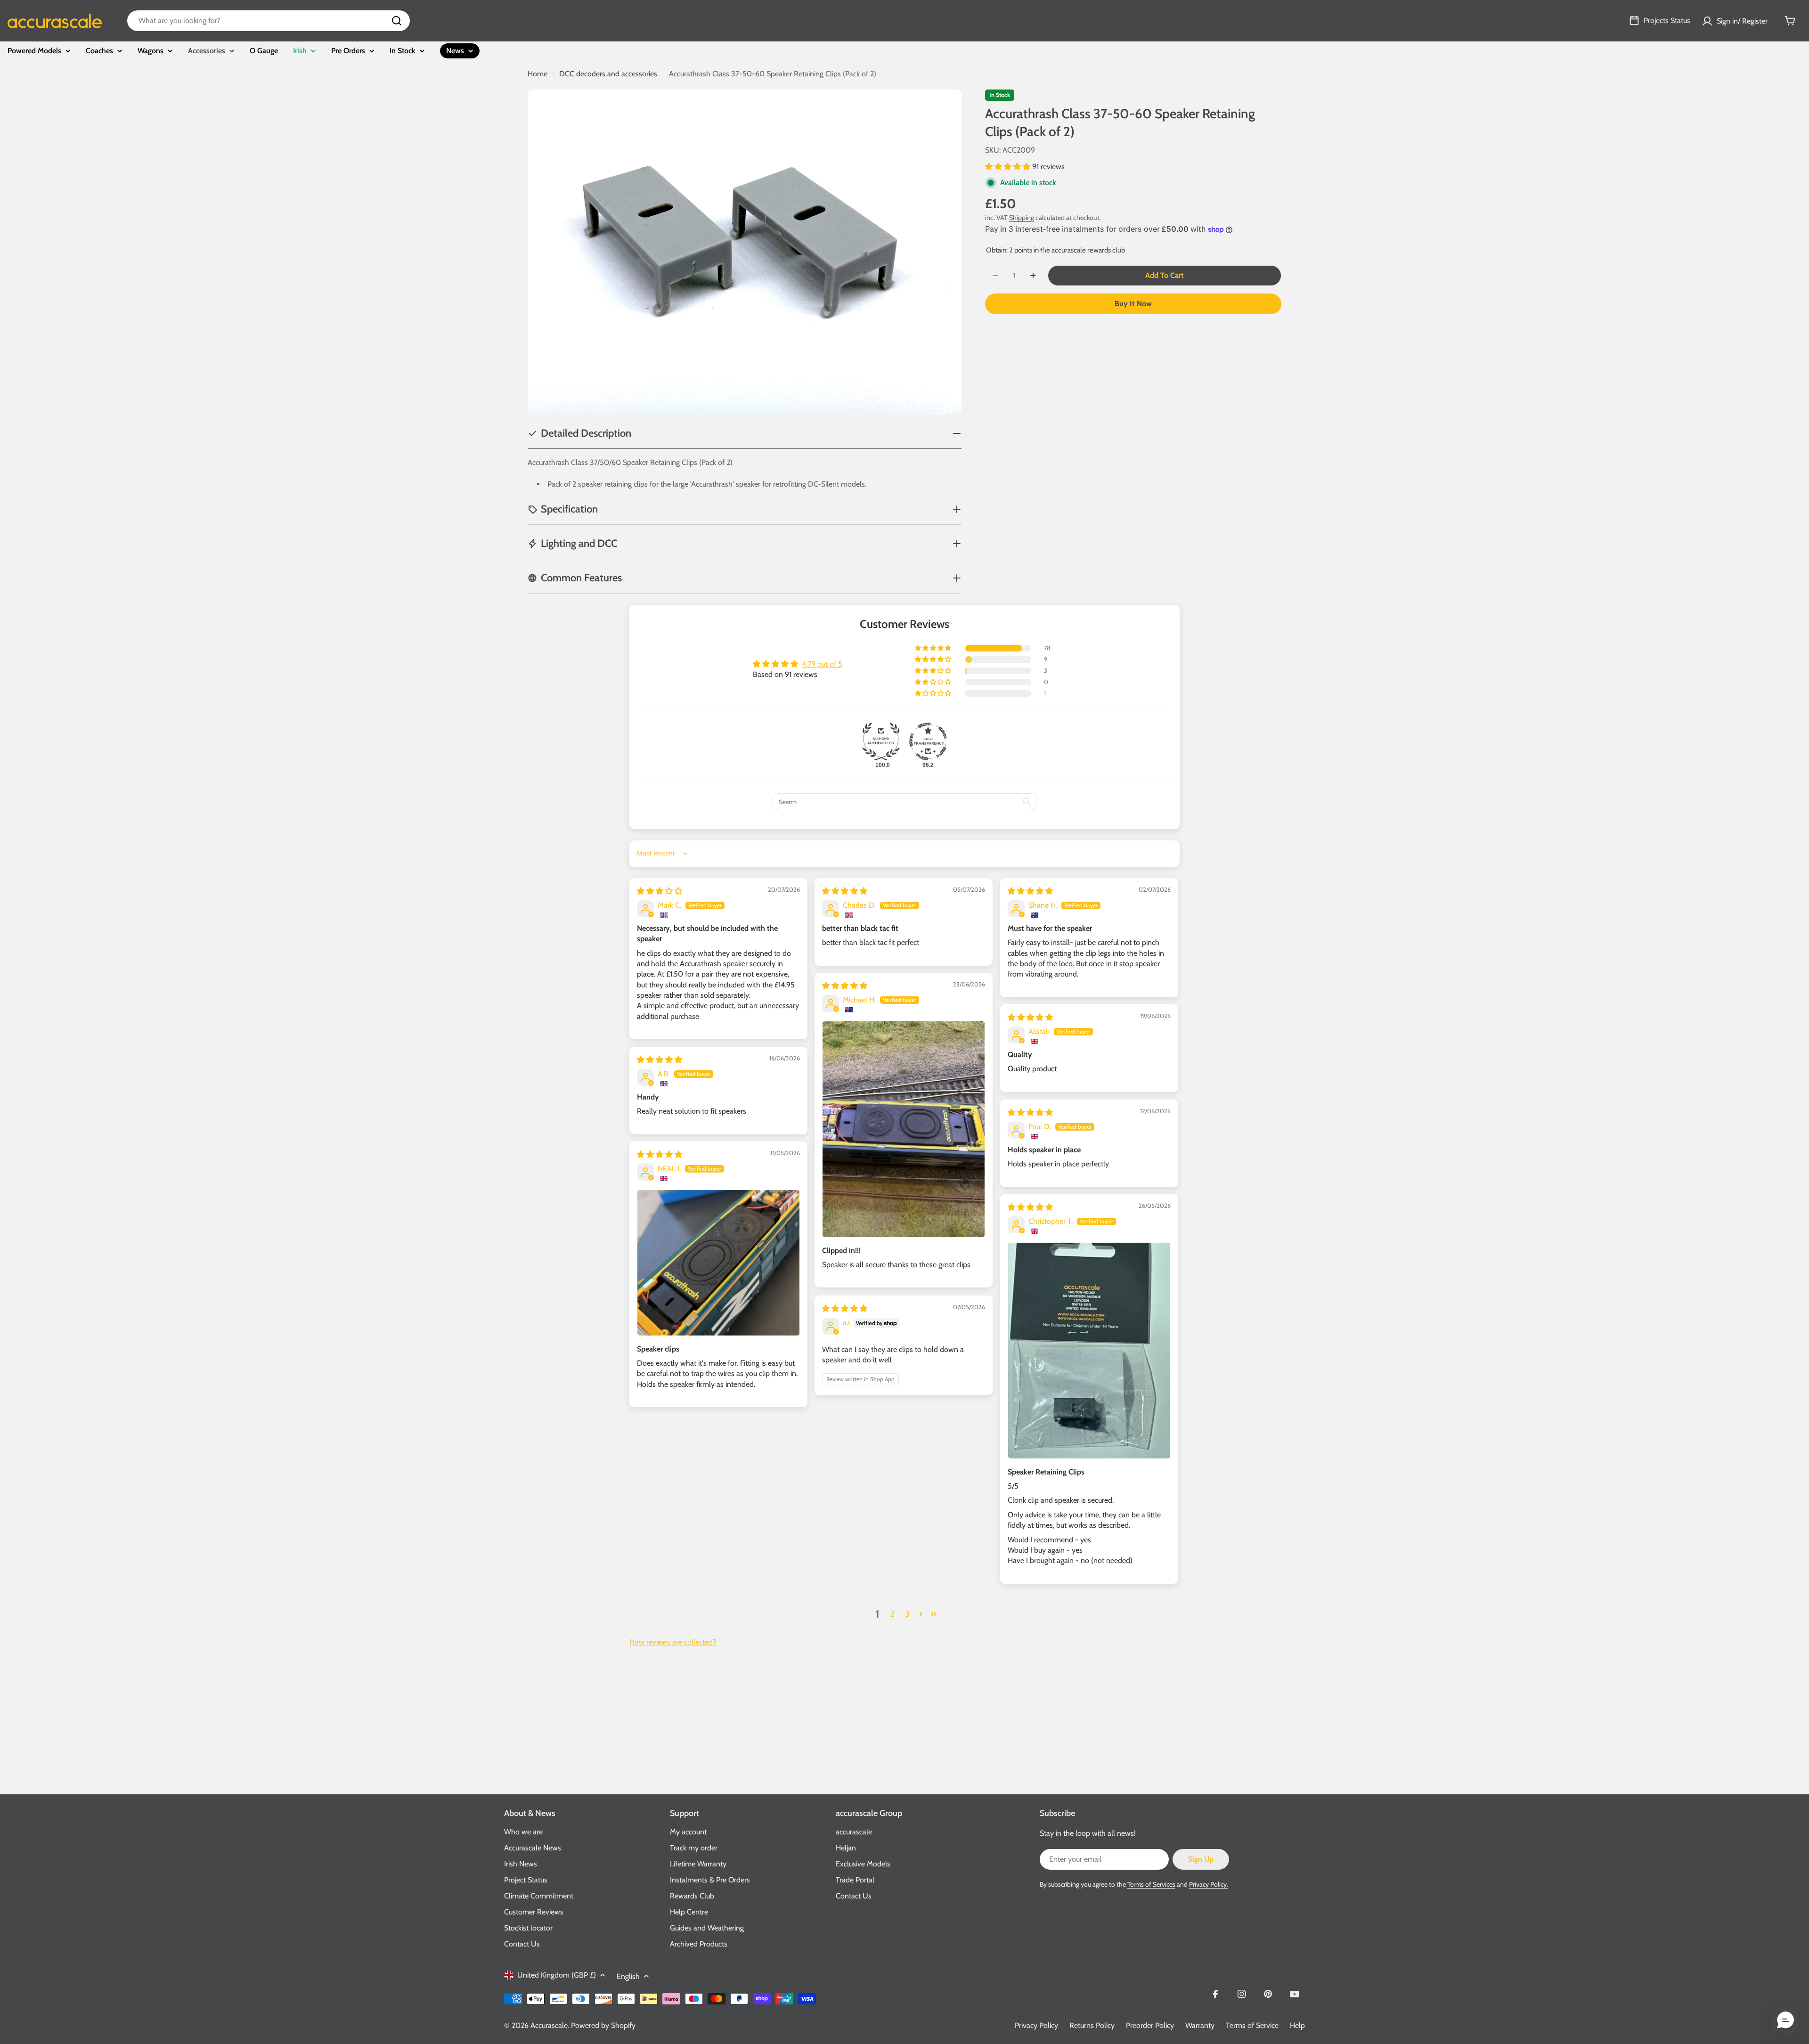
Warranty (1200, 2025)
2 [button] (892, 1614)
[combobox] (269, 21)
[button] (1009, 167)
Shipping (1022, 218)
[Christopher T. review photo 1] (1089, 1351)
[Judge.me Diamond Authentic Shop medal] (881, 741)
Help (1297, 2025)
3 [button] (908, 1614)
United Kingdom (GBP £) (557, 1975)
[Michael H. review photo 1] (904, 1129)
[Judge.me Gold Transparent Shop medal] (928, 741)
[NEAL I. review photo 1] (718, 1263)
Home (538, 74)
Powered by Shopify (603, 2025)
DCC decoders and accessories (608, 74)
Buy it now (1133, 304)
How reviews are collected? (673, 1642)
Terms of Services (1151, 1884)
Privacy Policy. (1209, 1884)
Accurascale (549, 2025)
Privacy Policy (1036, 2025)
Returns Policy (1092, 2025)
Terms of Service (1252, 2025)
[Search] (397, 21)
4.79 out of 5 (822, 664)
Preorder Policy (1150, 2025)
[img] (660, 891)
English (628, 1976)
